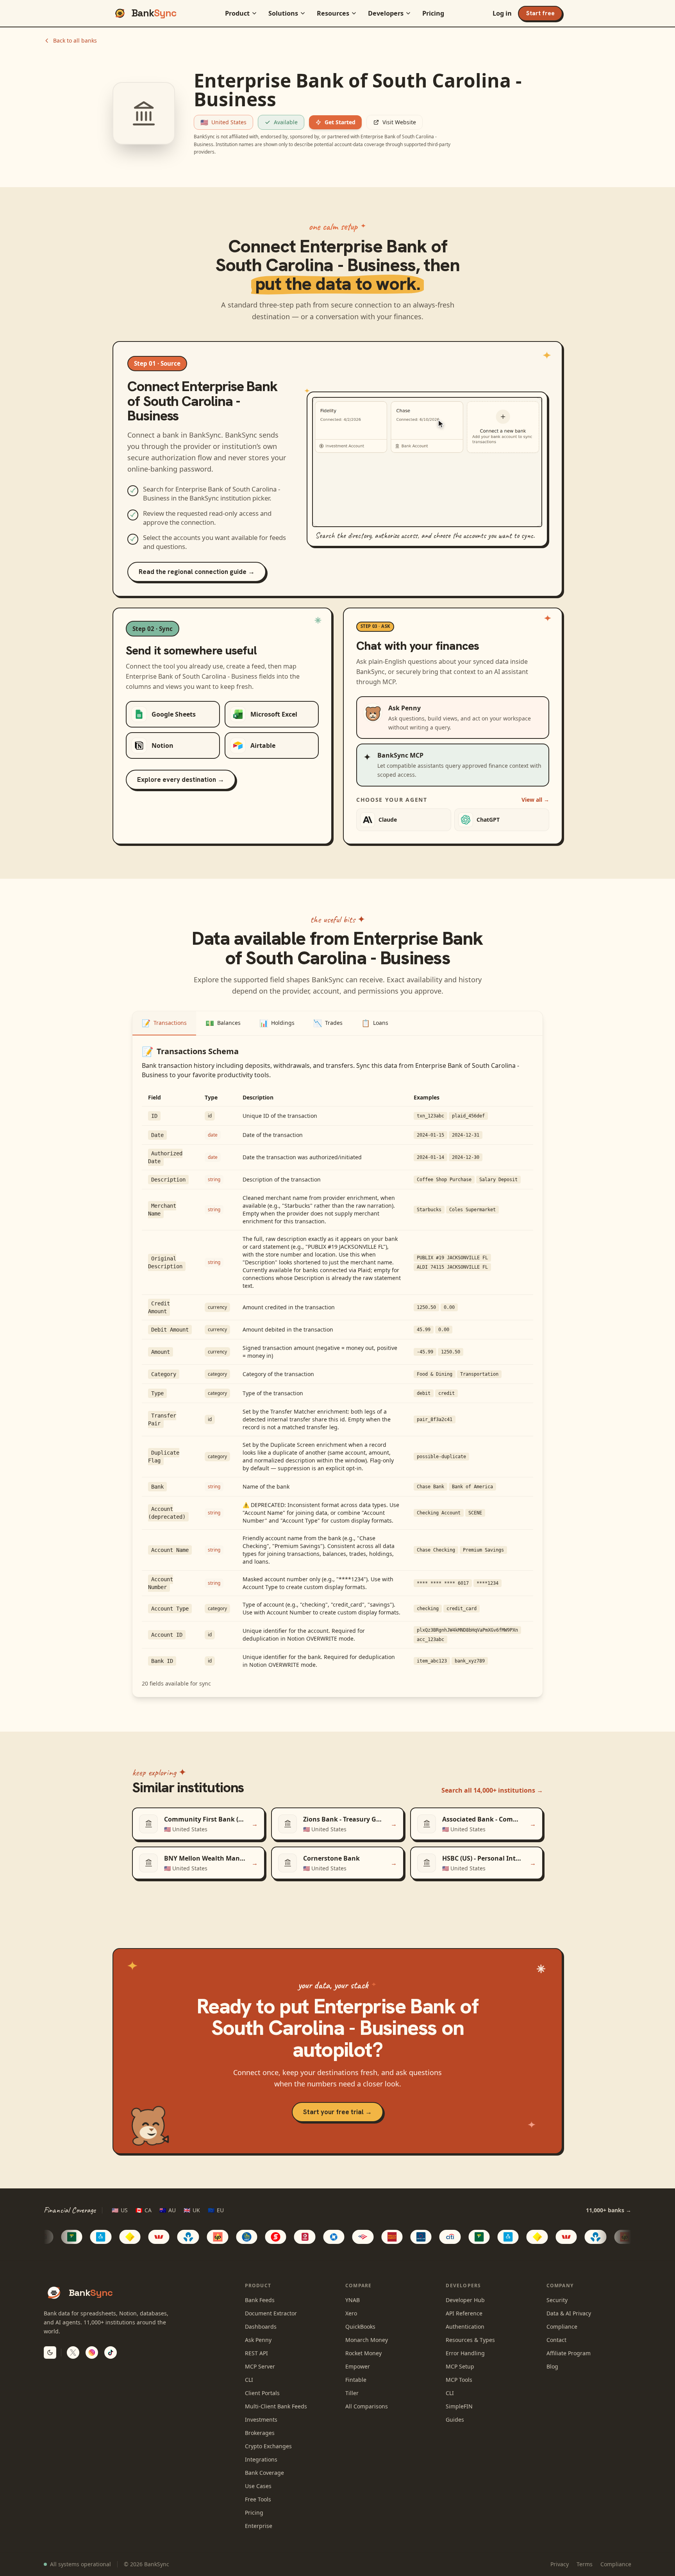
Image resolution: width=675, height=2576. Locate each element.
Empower (358, 2366)
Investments (261, 2420)
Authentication (465, 2327)
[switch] (50, 2353)
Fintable (356, 2380)
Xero (351, 2313)
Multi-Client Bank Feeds (276, 2406)
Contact (556, 2340)
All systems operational (80, 2564)
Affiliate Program (569, 2353)
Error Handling (465, 2353)
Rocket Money (363, 2353)
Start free (540, 13)
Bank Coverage (264, 2473)
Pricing (433, 13)
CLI (249, 2380)
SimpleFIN (459, 2406)
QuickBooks (360, 2327)
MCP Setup (460, 2366)
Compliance (562, 2327)
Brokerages (260, 2433)
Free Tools (258, 2499)
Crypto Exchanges (268, 2446)
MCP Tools (459, 2380)
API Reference (464, 2313)
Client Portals (262, 2393)
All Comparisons (367, 2406)
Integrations (261, 2459)
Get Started (340, 122)
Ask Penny (258, 2340)
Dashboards (261, 2327)
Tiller (352, 2393)
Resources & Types (470, 2340)
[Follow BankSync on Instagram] (92, 2353)
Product (237, 13)
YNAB (353, 2300)
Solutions (283, 13)
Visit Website (399, 122)
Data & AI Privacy (569, 2313)
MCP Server (260, 2366)
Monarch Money (367, 2340)
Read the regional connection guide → (197, 572)
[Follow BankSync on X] (73, 2353)
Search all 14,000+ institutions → (492, 1790)
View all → (535, 800)
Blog (552, 2366)
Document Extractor (271, 2313)
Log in (502, 13)
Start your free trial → (337, 2112)
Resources (333, 13)
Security (557, 2300)
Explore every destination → (181, 779)
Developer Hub (465, 2300)
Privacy (560, 2564)
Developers (386, 13)
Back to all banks (75, 40)
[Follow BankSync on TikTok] (111, 2353)
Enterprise (259, 2526)
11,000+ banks (609, 2210)
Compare (358, 2286)
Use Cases (258, 2486)
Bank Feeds (260, 2300)
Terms (585, 2564)
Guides (455, 2420)
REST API (256, 2353)
